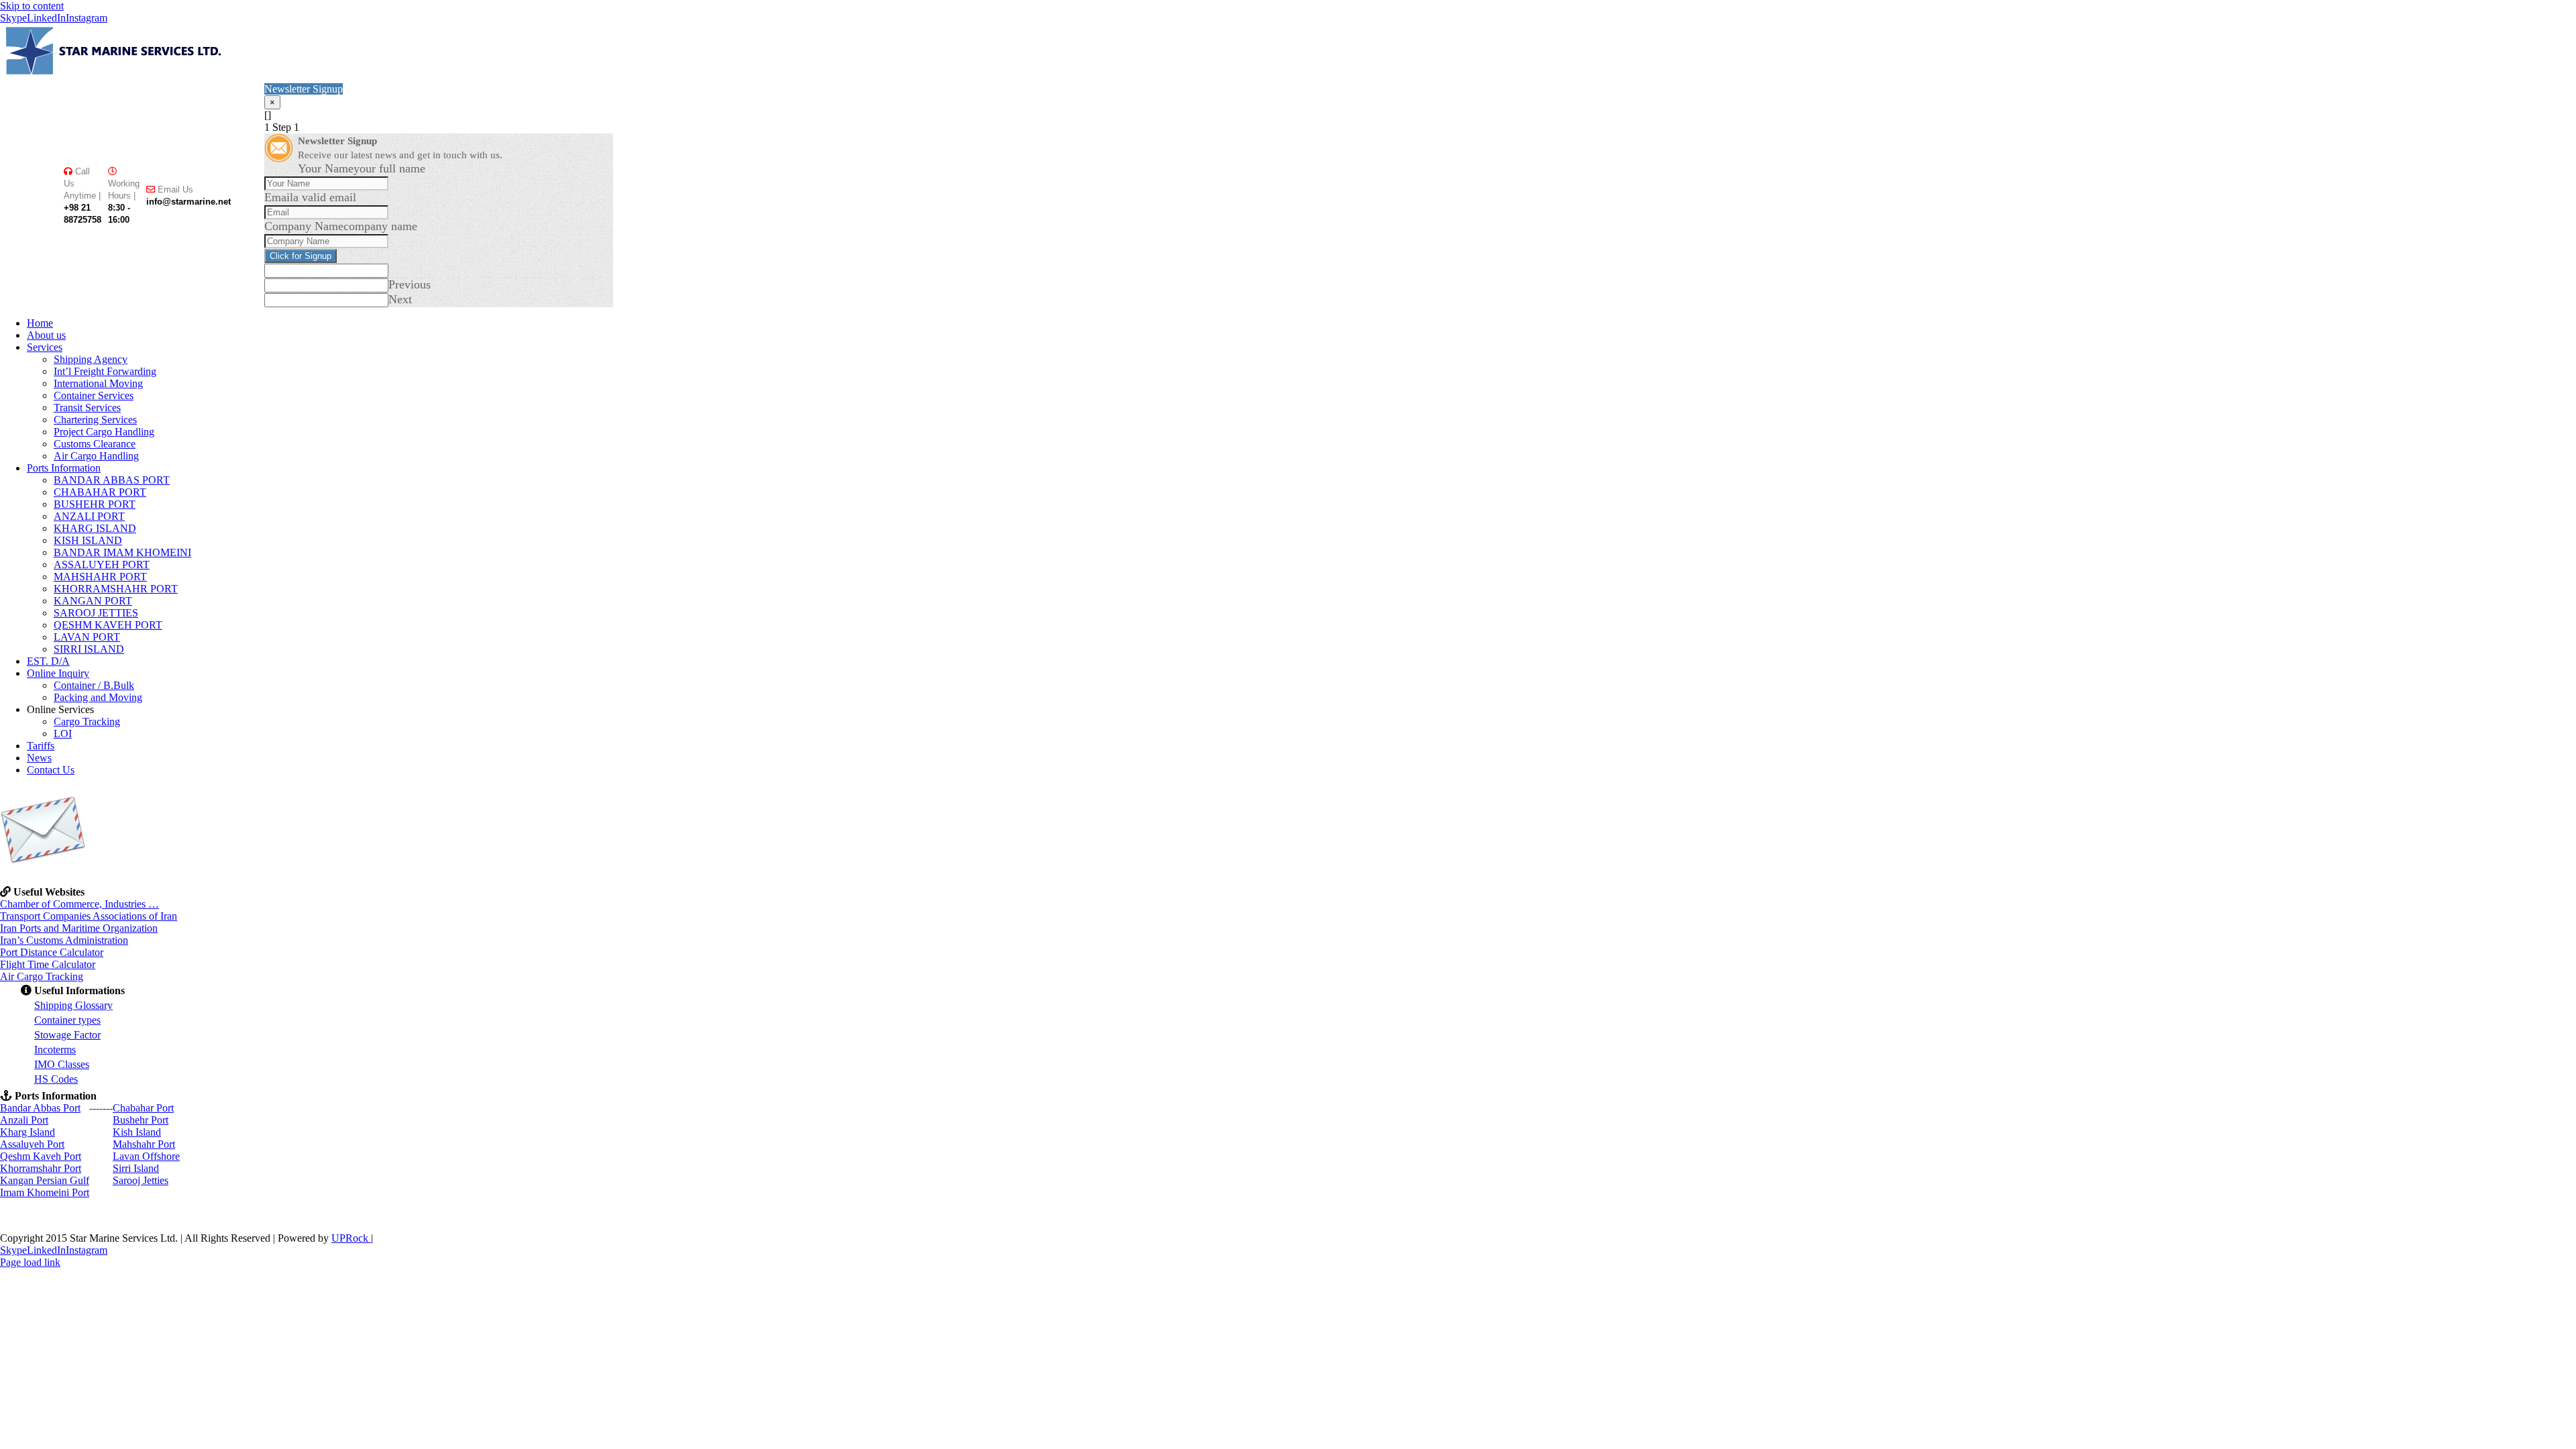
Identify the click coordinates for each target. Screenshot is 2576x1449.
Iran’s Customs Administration (64, 940)
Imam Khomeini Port (45, 1192)
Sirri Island (136, 1168)
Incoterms (55, 1050)
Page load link (30, 1262)
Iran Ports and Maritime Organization (79, 928)
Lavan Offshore (146, 1156)
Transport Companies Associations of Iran (89, 916)
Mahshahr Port (144, 1144)
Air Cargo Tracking (42, 976)
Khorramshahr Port (41, 1168)
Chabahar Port (143, 1108)
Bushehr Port (141, 1120)
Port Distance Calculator (52, 952)
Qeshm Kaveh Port (41, 1156)
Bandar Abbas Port (40, 1108)
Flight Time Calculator (48, 964)
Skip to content (32, 6)
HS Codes (56, 1079)
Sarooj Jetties (141, 1180)
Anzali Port (24, 1120)
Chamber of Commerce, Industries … (79, 904)
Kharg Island (28, 1132)
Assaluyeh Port (32, 1144)
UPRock (351, 1238)
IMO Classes (62, 1064)
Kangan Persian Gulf (45, 1180)
